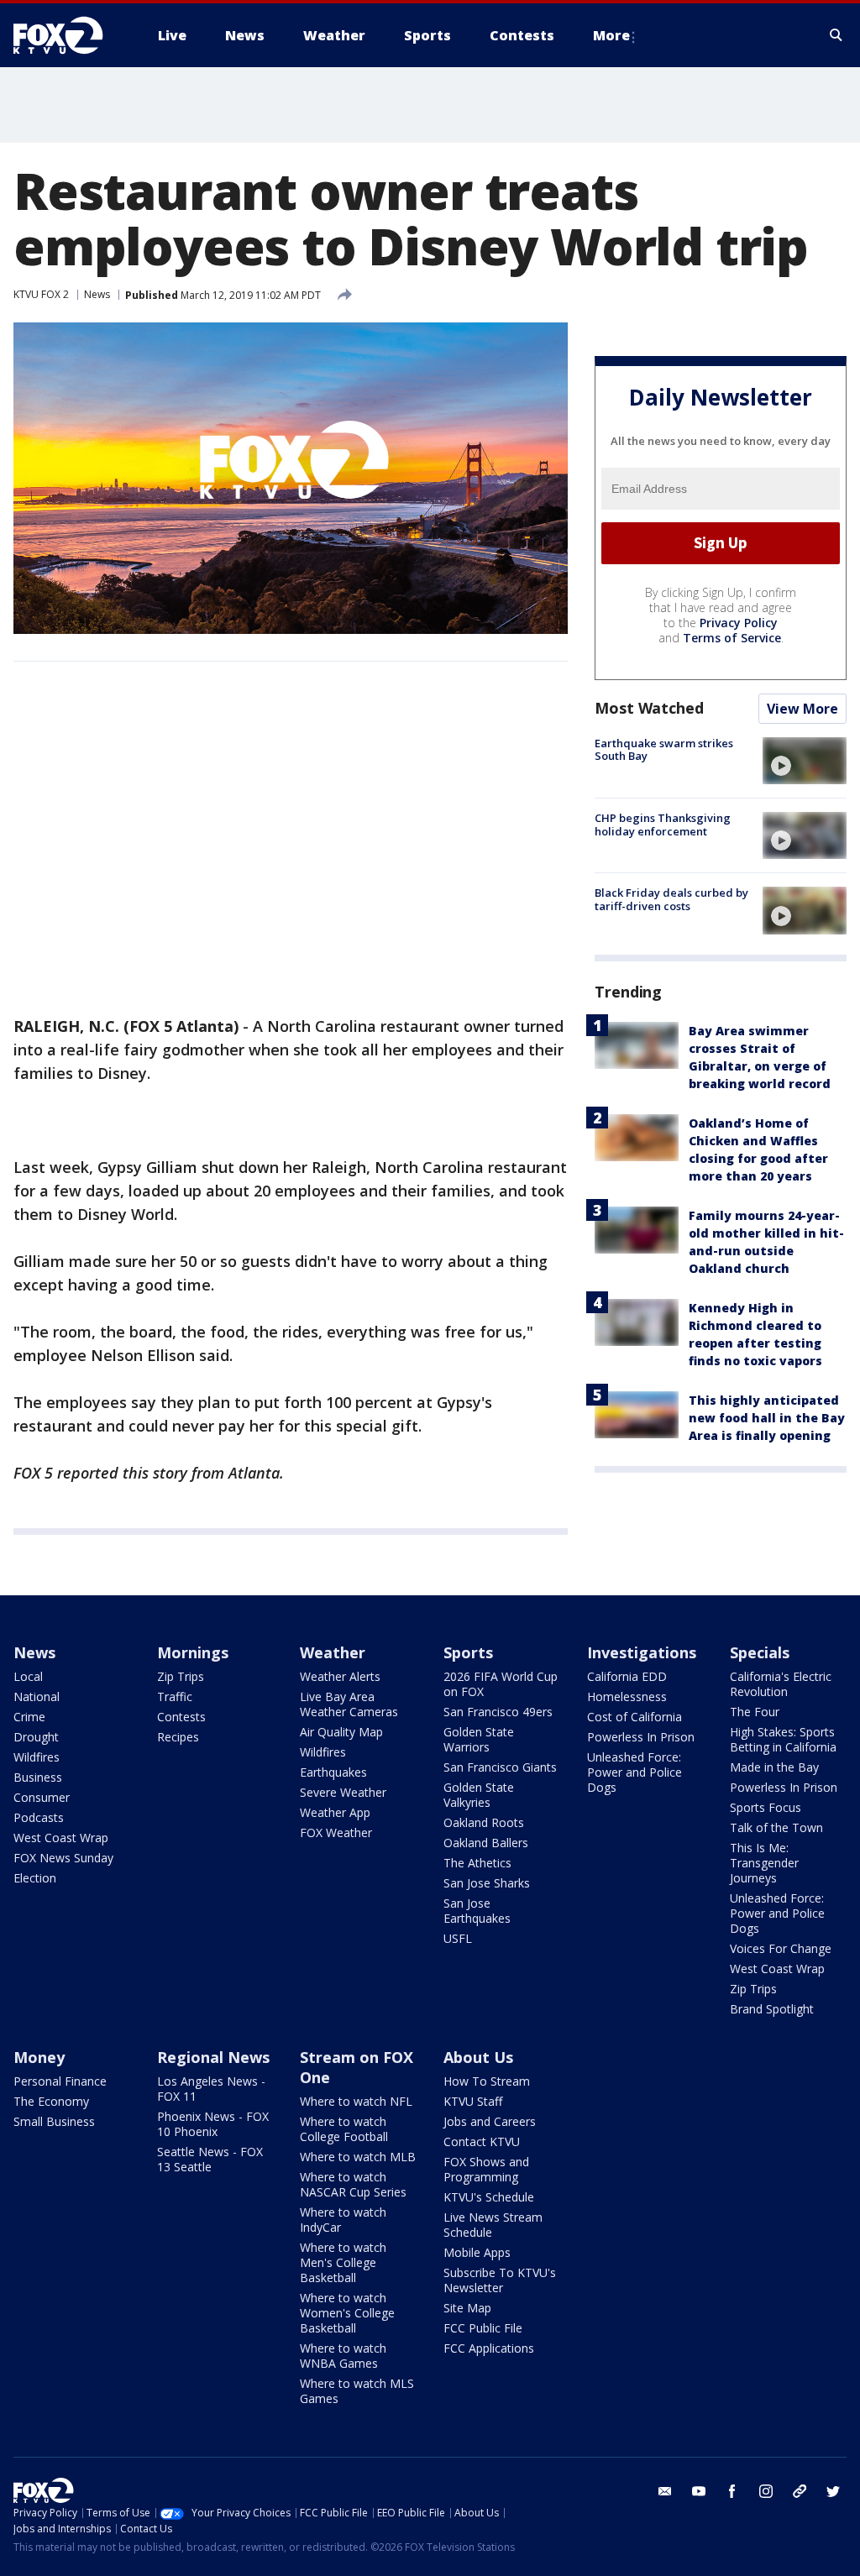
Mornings (193, 1652)
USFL (458, 1938)
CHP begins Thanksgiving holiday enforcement (663, 825)
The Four (755, 1712)
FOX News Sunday (63, 1858)
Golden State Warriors (479, 1739)
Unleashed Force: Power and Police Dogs (635, 1772)
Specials (760, 1652)
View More (802, 709)
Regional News (213, 2057)
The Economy (51, 2101)
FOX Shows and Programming (486, 2169)
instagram (766, 2491)
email (665, 2491)
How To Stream (487, 2081)
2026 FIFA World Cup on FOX (501, 1684)
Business (38, 1777)
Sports (468, 1652)
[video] (805, 761)
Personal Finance (60, 2081)
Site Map (467, 2308)
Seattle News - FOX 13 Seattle (210, 2159)
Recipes (178, 1737)
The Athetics (477, 1863)
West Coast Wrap (61, 1838)
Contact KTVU (482, 2141)
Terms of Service (732, 638)
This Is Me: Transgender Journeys (764, 1863)
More (611, 35)
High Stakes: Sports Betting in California (783, 1739)
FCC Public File (483, 2328)
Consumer (42, 1797)
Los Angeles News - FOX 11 (211, 2089)
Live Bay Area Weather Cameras (349, 1704)
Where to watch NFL (356, 2101)
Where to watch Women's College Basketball (347, 2313)
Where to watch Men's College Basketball (343, 2262)
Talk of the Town (776, 1827)
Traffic (175, 1696)
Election (35, 1878)
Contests (181, 1717)
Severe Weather (343, 1792)
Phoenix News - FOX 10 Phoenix (213, 2124)
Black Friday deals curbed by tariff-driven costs (671, 899)
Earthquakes (333, 1772)
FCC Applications (489, 2348)
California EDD (627, 1676)
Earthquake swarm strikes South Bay (664, 750)
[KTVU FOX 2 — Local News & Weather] (69, 35)
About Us (478, 2057)
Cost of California (635, 1717)
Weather (333, 1652)
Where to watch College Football (344, 2129)
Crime (29, 1717)
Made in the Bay (774, 1767)
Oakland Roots (484, 1822)
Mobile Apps (477, 2252)
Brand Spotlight (772, 2009)
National (37, 1696)
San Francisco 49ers (498, 1712)
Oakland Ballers (486, 1843)
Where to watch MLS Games (357, 2391)
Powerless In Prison (641, 1737)
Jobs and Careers (490, 2121)
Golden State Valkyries (479, 1795)
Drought (36, 1737)
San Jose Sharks (487, 1883)
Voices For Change (781, 1948)
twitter (833, 2491)
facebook (732, 2491)
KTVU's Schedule (489, 2197)
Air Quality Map (341, 1732)
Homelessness (627, 1696)
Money (39, 2057)
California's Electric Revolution (781, 1684)
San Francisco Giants (500, 1767)
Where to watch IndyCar (343, 2220)
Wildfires (37, 1757)
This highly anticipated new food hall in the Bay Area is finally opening (767, 1418)
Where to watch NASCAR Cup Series (353, 2184)
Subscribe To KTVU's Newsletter (500, 2280)
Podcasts (39, 1817)
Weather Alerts (340, 1676)
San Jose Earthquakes (477, 1911)
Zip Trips (181, 1676)
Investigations (642, 1652)
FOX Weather (336, 1833)
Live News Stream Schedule (493, 2225)
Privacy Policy (739, 623)
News (97, 294)
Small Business (54, 2121)
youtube (699, 2491)
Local (28, 1676)
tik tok (800, 2491)
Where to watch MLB (358, 2157)
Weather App (335, 1812)
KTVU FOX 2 (41, 294)
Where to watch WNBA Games (343, 2356)
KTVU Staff (473, 2101)
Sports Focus (766, 1807)
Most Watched (649, 708)
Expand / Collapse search (836, 35)
